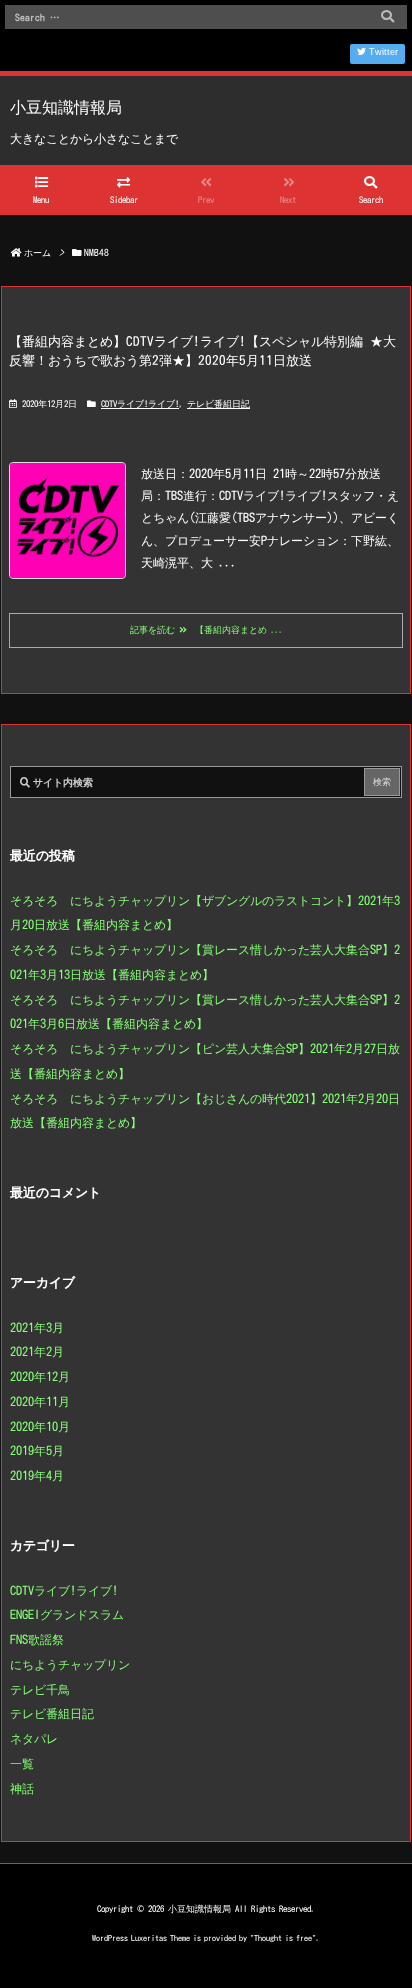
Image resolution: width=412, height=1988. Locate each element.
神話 (22, 1788)
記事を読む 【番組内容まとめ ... (206, 629)
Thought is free (283, 1938)
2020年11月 (40, 1401)
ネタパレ (34, 1738)
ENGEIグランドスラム (67, 1614)
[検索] (387, 17)
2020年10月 (40, 1426)
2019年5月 (37, 1450)
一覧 (22, 1763)
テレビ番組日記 (218, 403)
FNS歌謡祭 (37, 1639)
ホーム (37, 252)
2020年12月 (40, 1376)
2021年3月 (37, 1327)
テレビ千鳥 (40, 1689)
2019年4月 (37, 1475)
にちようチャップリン (70, 1664)
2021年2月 (37, 1351)
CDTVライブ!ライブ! (140, 403)
